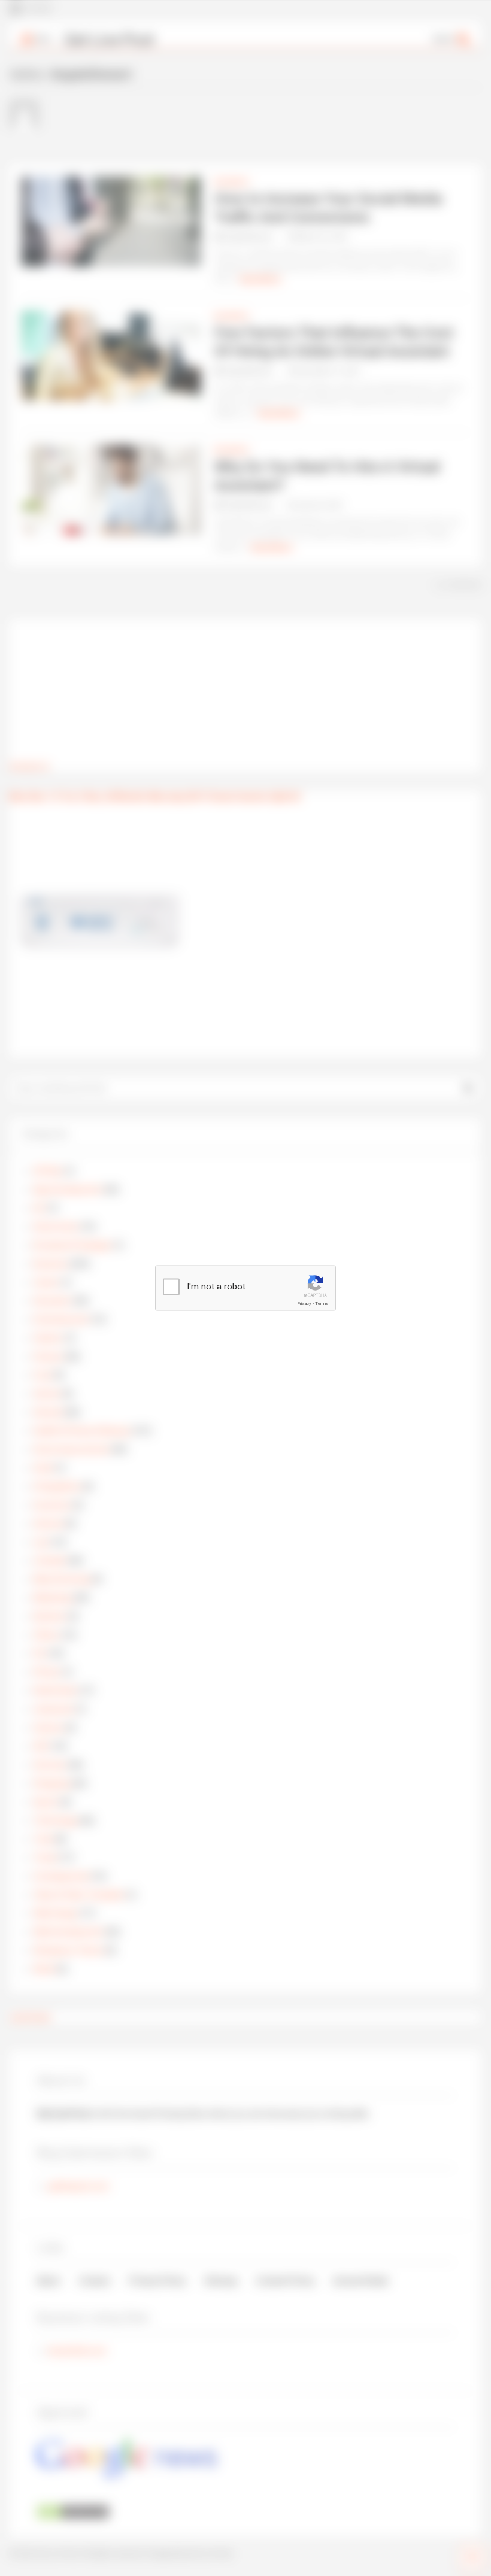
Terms (322, 1304)
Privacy (304, 1304)
